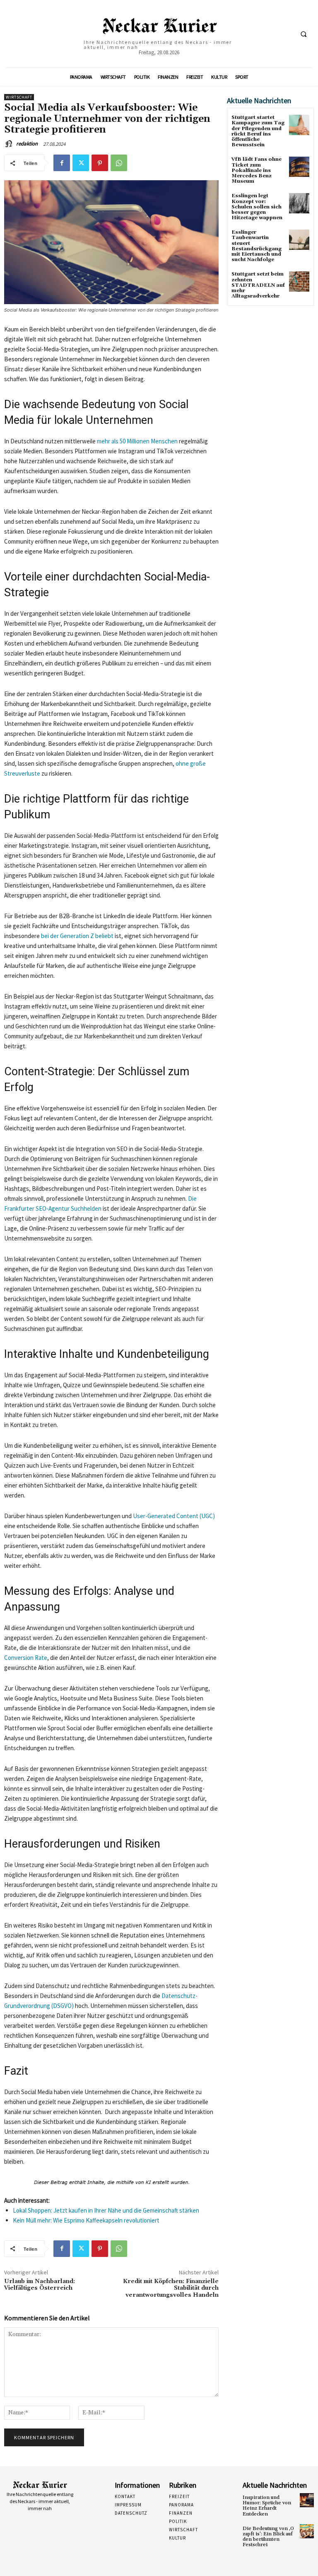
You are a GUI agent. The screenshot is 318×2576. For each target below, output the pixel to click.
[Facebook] (62, 163)
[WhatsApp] (119, 163)
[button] (304, 34)
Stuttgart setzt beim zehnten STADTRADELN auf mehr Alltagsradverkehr (258, 285)
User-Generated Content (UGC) (174, 1516)
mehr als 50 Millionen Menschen (137, 441)
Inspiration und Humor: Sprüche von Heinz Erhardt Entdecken (267, 2506)
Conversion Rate (26, 1658)
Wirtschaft (19, 97)
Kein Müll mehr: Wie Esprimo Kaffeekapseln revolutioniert (86, 2220)
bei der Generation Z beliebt (77, 936)
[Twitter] (81, 163)
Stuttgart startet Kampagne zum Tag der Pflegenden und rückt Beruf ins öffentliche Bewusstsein (258, 131)
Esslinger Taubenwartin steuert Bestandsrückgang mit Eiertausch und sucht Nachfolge (257, 246)
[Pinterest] (100, 163)
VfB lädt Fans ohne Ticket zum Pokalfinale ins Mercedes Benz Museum (257, 170)
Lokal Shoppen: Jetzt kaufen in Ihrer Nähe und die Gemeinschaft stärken (106, 2210)
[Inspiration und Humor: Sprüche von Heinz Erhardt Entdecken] (307, 2500)
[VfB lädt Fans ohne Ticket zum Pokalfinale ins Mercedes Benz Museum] (299, 167)
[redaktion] (10, 144)
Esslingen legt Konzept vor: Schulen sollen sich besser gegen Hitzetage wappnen (257, 207)
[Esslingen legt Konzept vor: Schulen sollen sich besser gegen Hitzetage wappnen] (299, 203)
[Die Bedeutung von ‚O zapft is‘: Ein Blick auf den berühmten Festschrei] (307, 2531)
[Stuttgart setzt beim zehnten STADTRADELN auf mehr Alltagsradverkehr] (299, 282)
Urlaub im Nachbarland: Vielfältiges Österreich (40, 2285)
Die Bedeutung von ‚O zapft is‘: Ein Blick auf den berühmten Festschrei (268, 2537)
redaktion (27, 144)
